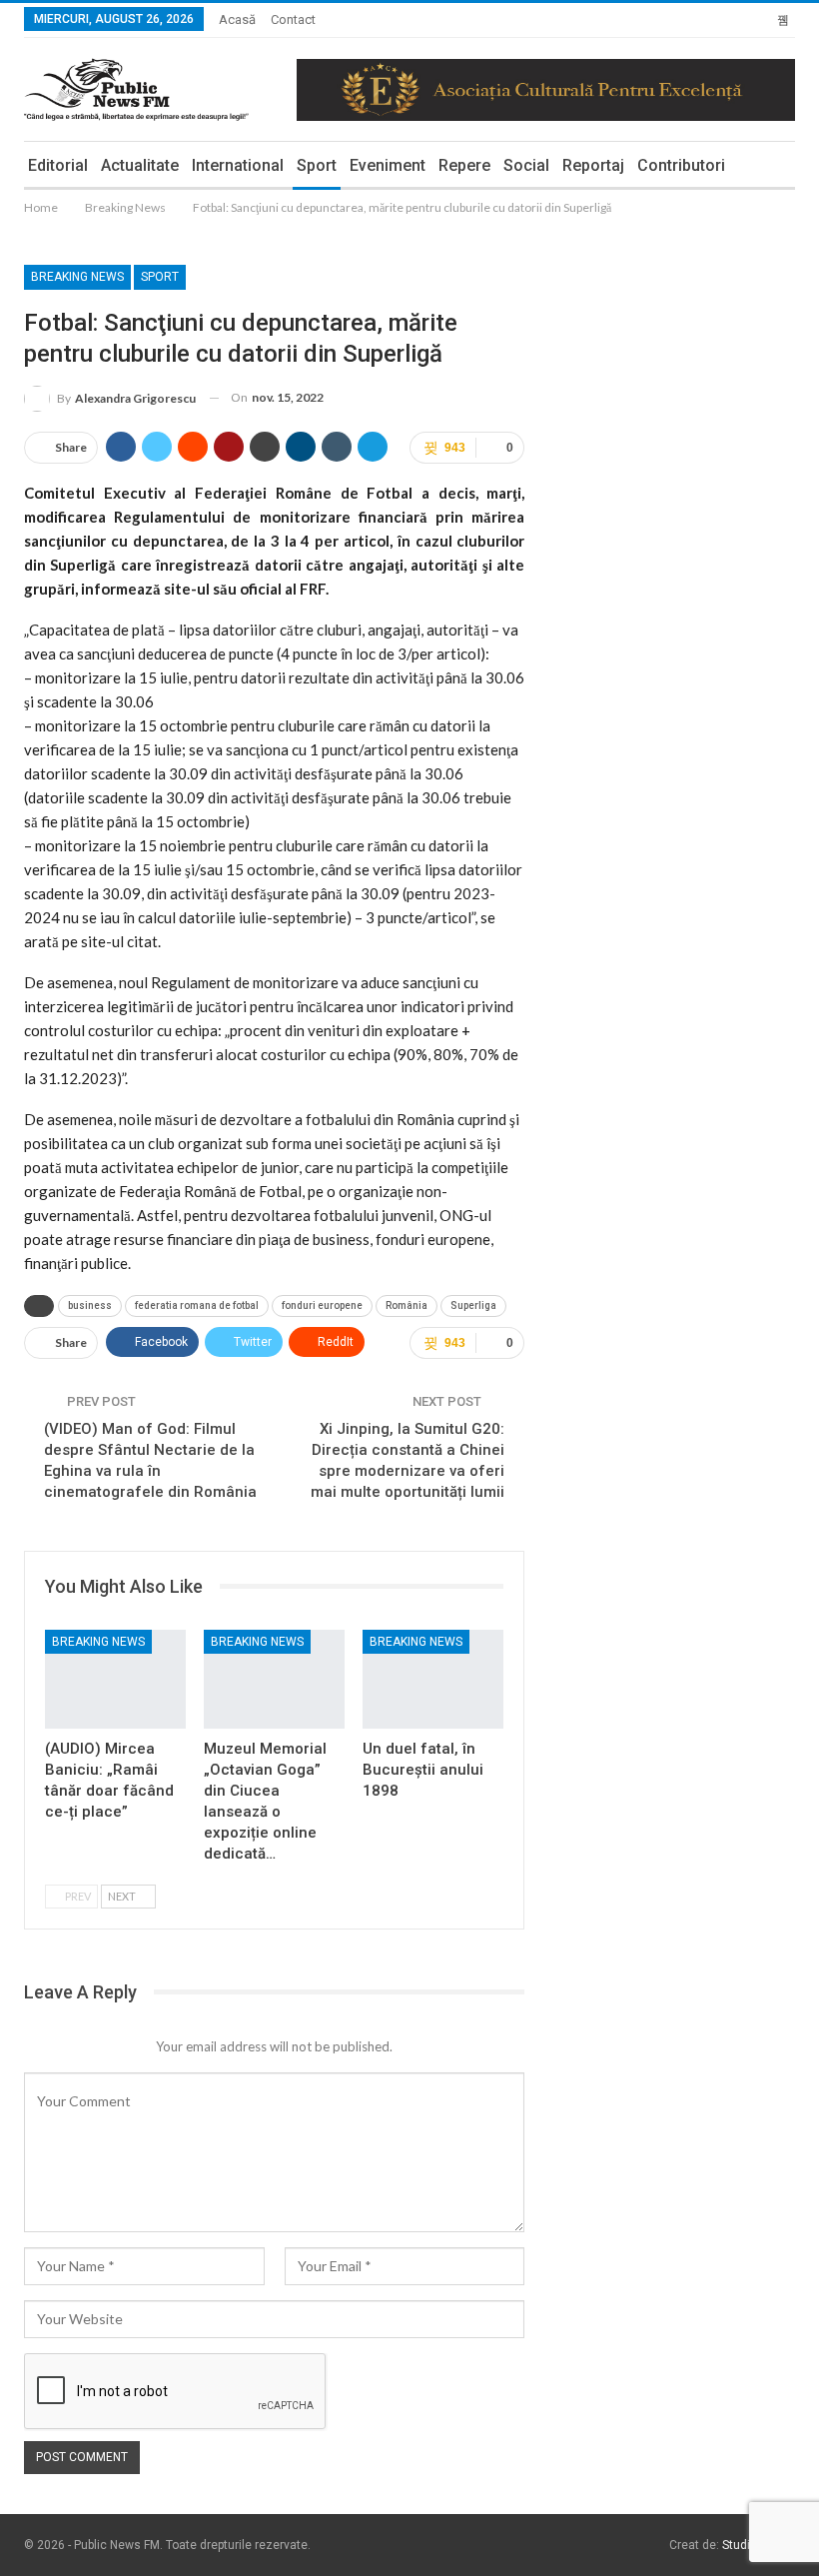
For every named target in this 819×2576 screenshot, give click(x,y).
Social (526, 165)
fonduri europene (322, 1305)
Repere (464, 165)
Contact (293, 19)
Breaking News (77, 277)
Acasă (237, 19)
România (407, 1305)
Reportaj (593, 165)
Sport (317, 165)
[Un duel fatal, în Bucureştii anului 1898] (433, 1679)
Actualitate (140, 165)
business (90, 1305)
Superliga (473, 1305)
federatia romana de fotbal (197, 1305)
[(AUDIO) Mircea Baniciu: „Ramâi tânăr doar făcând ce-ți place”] (115, 1679)
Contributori (681, 165)
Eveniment (388, 165)
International (238, 165)
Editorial (58, 165)
